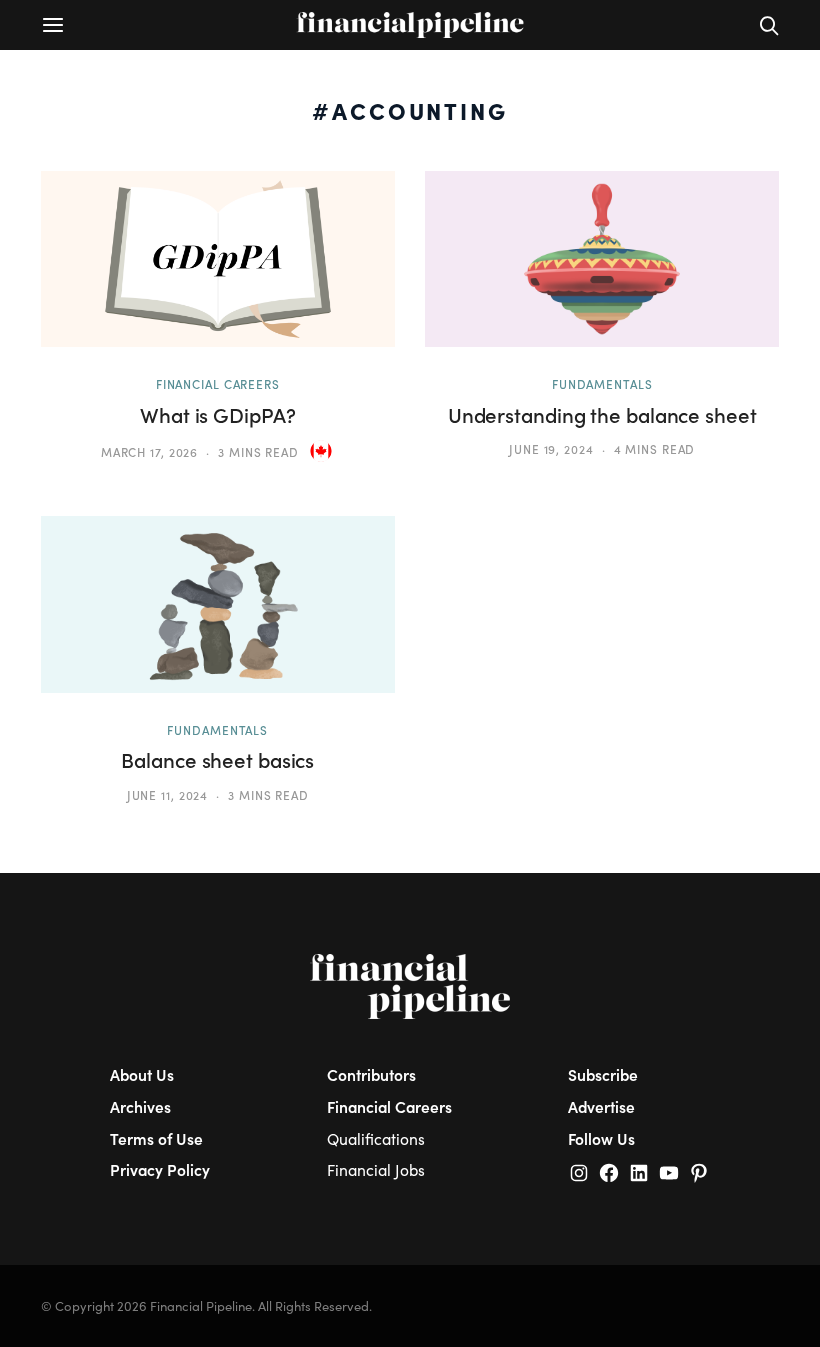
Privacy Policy (160, 1169)
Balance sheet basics (217, 760)
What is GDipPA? (217, 415)
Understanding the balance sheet (602, 415)
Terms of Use (156, 1138)
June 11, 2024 (168, 795)
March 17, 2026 (149, 452)
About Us (142, 1074)
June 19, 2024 (551, 449)
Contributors (371, 1074)
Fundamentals (602, 384)
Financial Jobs (376, 1169)
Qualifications (376, 1138)
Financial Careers (218, 384)
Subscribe (603, 1074)
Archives (140, 1106)
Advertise (601, 1106)
